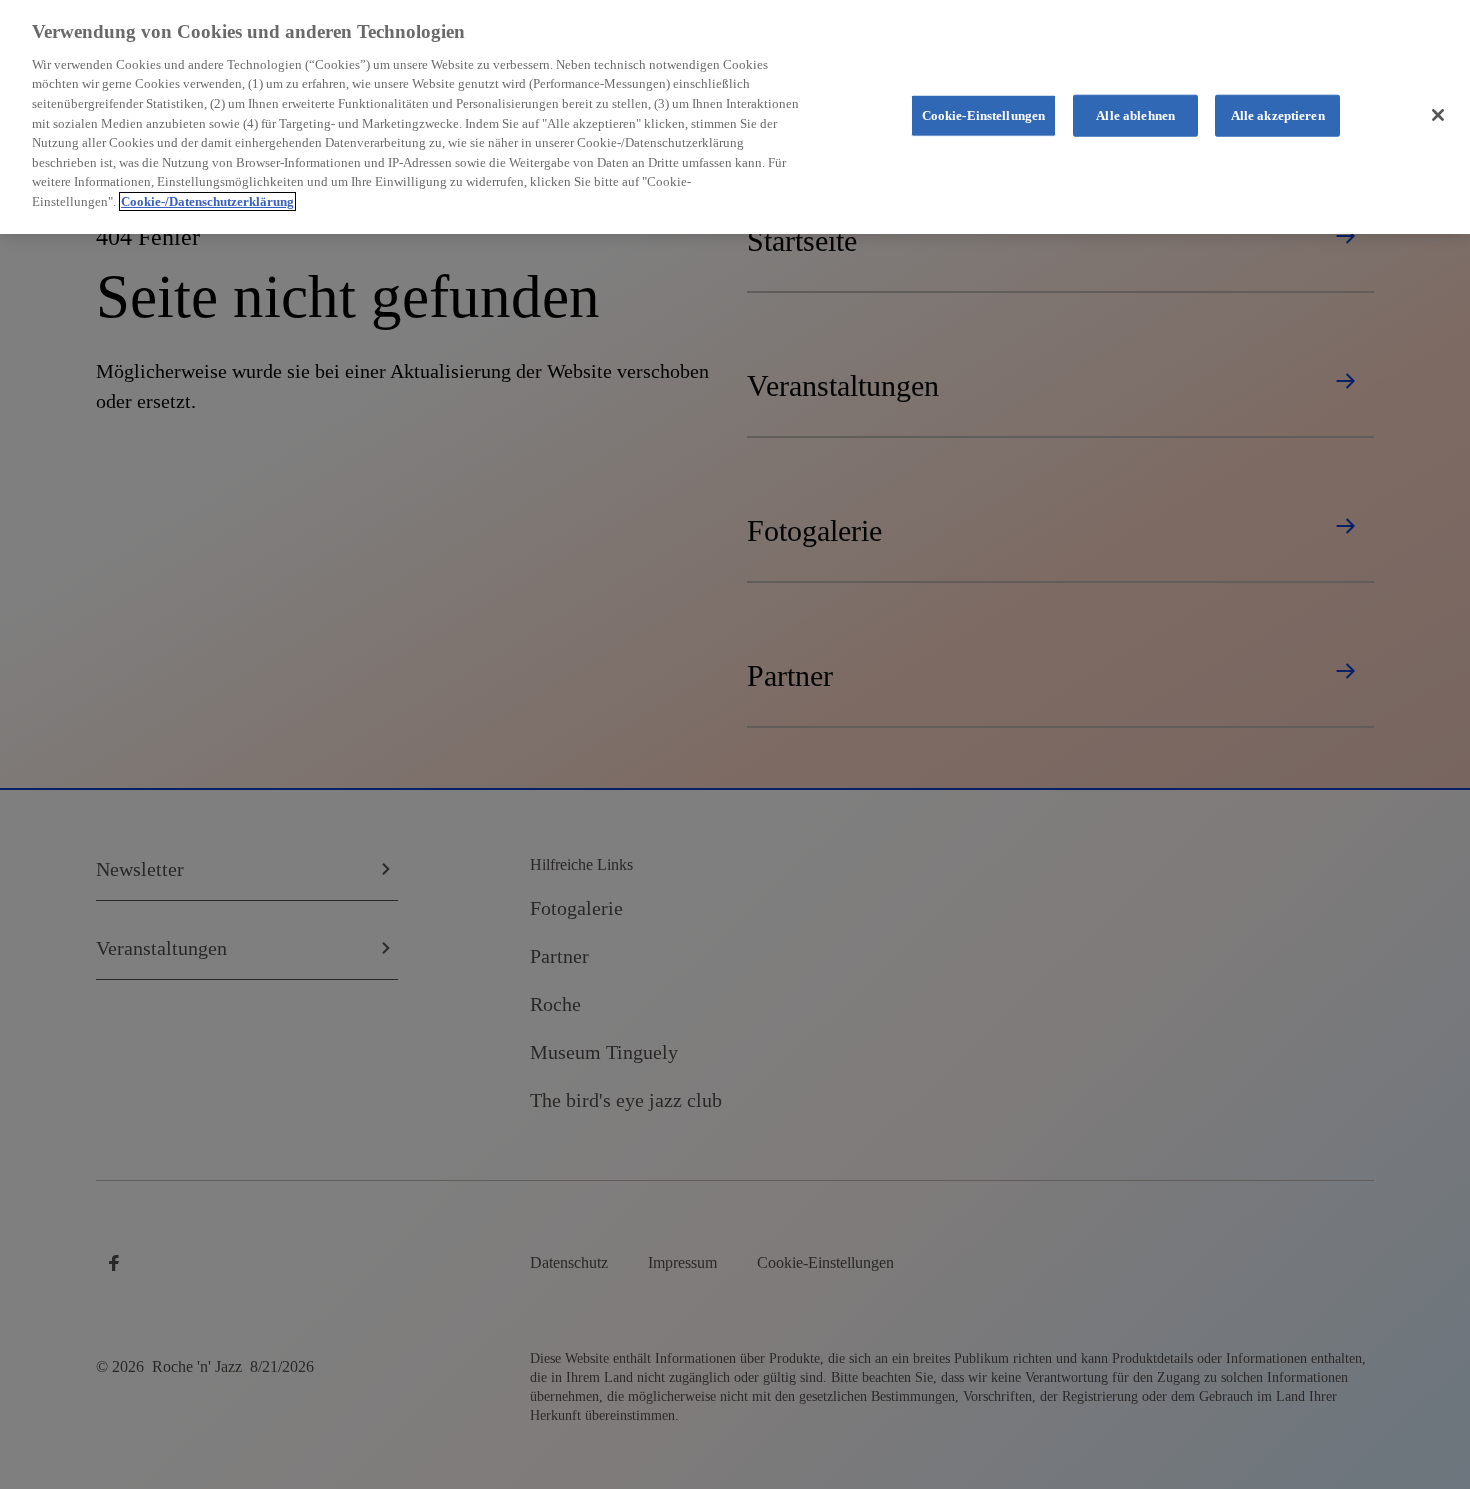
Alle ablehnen (1135, 115)
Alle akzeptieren (1278, 115)
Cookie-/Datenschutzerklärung (207, 201)
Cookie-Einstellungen (984, 115)
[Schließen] (1438, 115)
